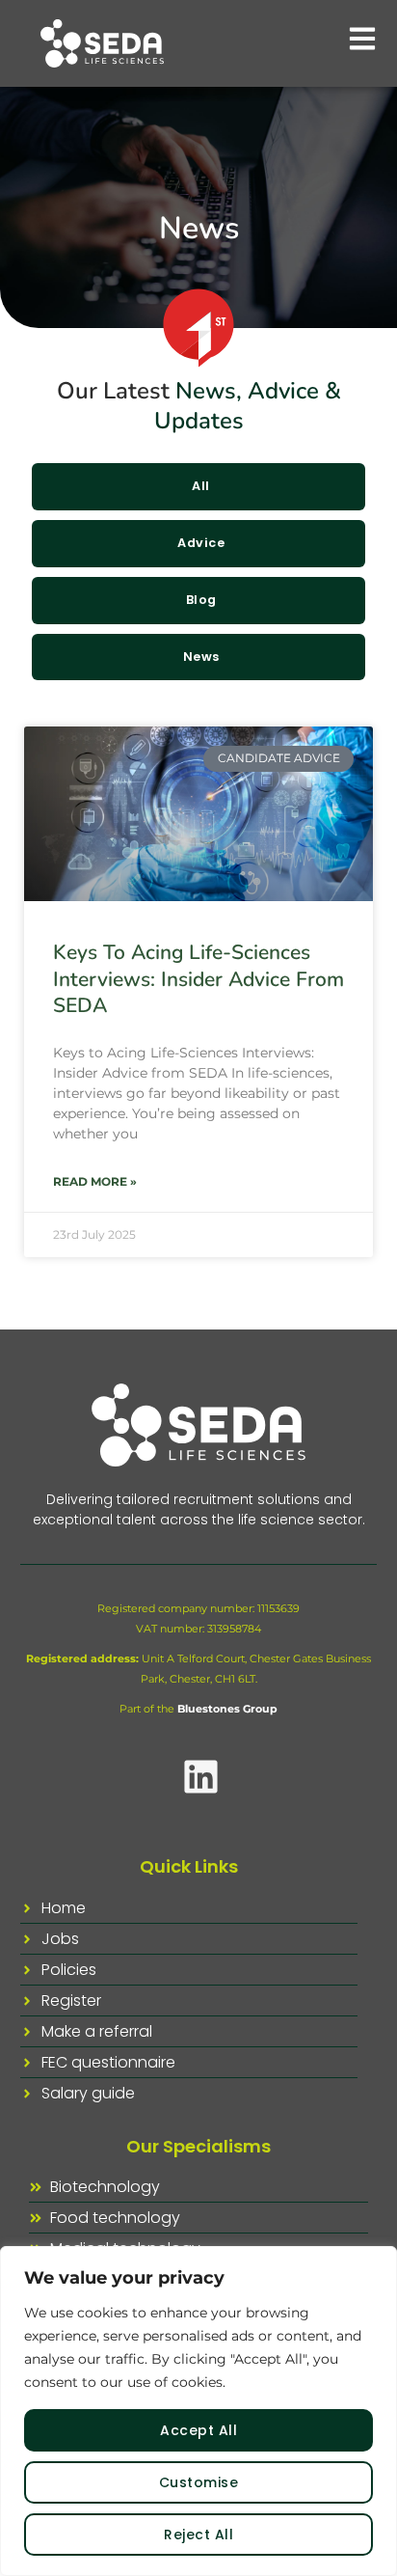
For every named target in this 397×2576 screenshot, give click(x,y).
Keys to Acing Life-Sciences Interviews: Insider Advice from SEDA (198, 979)
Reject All (198, 2535)
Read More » (95, 1181)
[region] (198, 2411)
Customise (199, 2482)
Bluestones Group (227, 1709)
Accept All (198, 2430)
